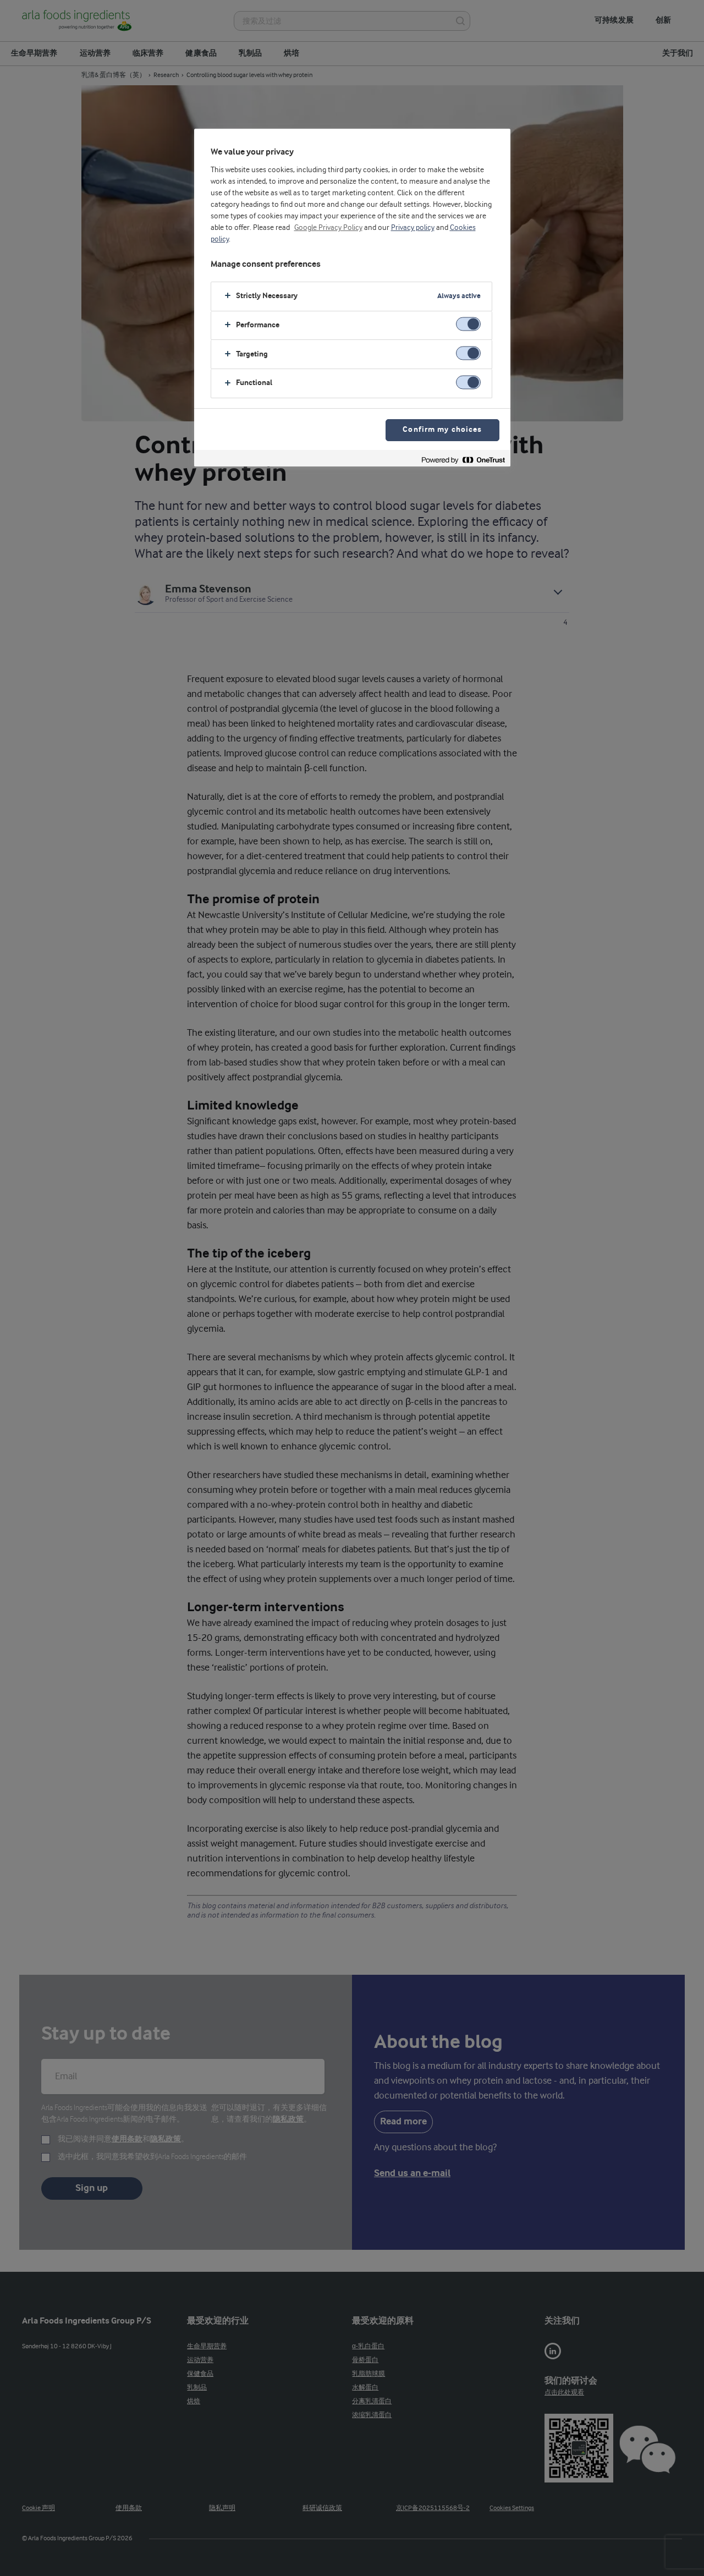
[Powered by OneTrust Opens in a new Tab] (463, 460)
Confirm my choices (442, 430)
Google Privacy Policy (328, 228)
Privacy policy (413, 228)
